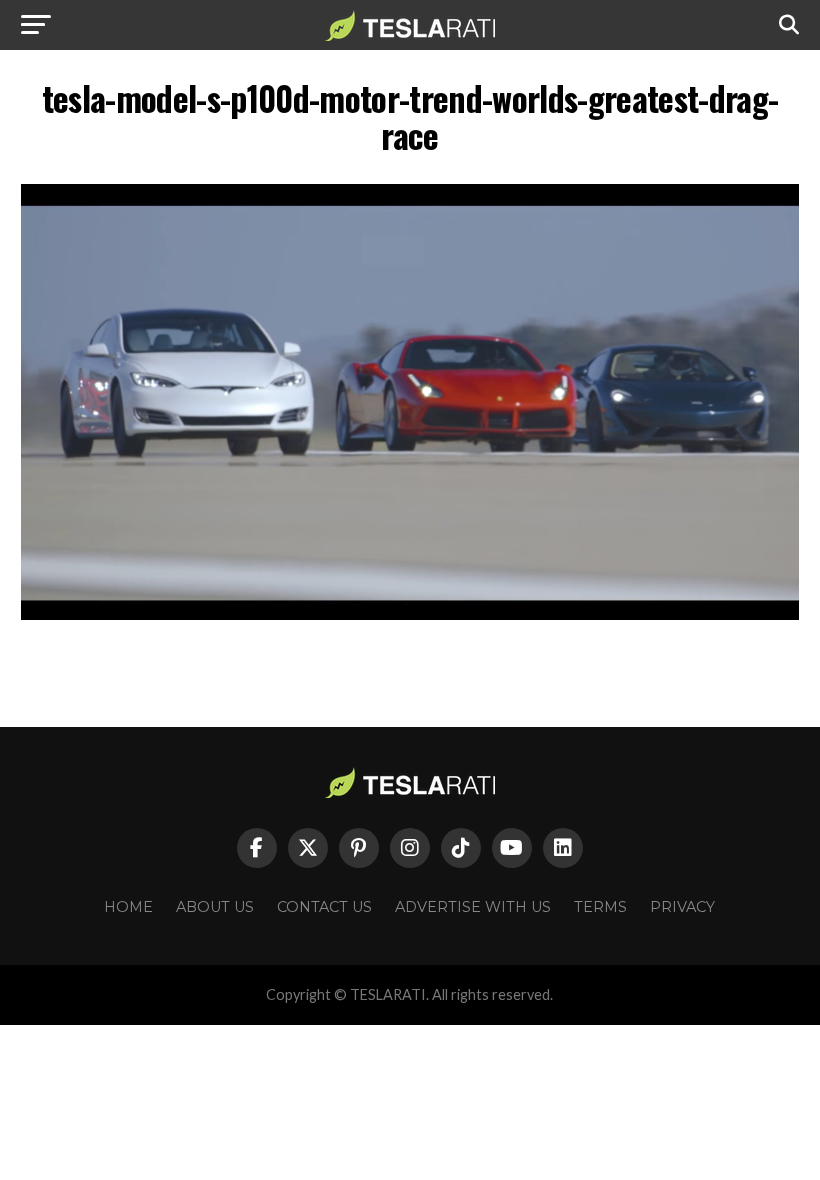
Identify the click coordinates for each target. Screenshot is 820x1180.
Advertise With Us (473, 907)
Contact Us (324, 907)
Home (128, 907)
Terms (600, 907)
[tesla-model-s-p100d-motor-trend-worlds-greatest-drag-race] (409, 614)
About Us (215, 907)
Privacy (682, 907)
